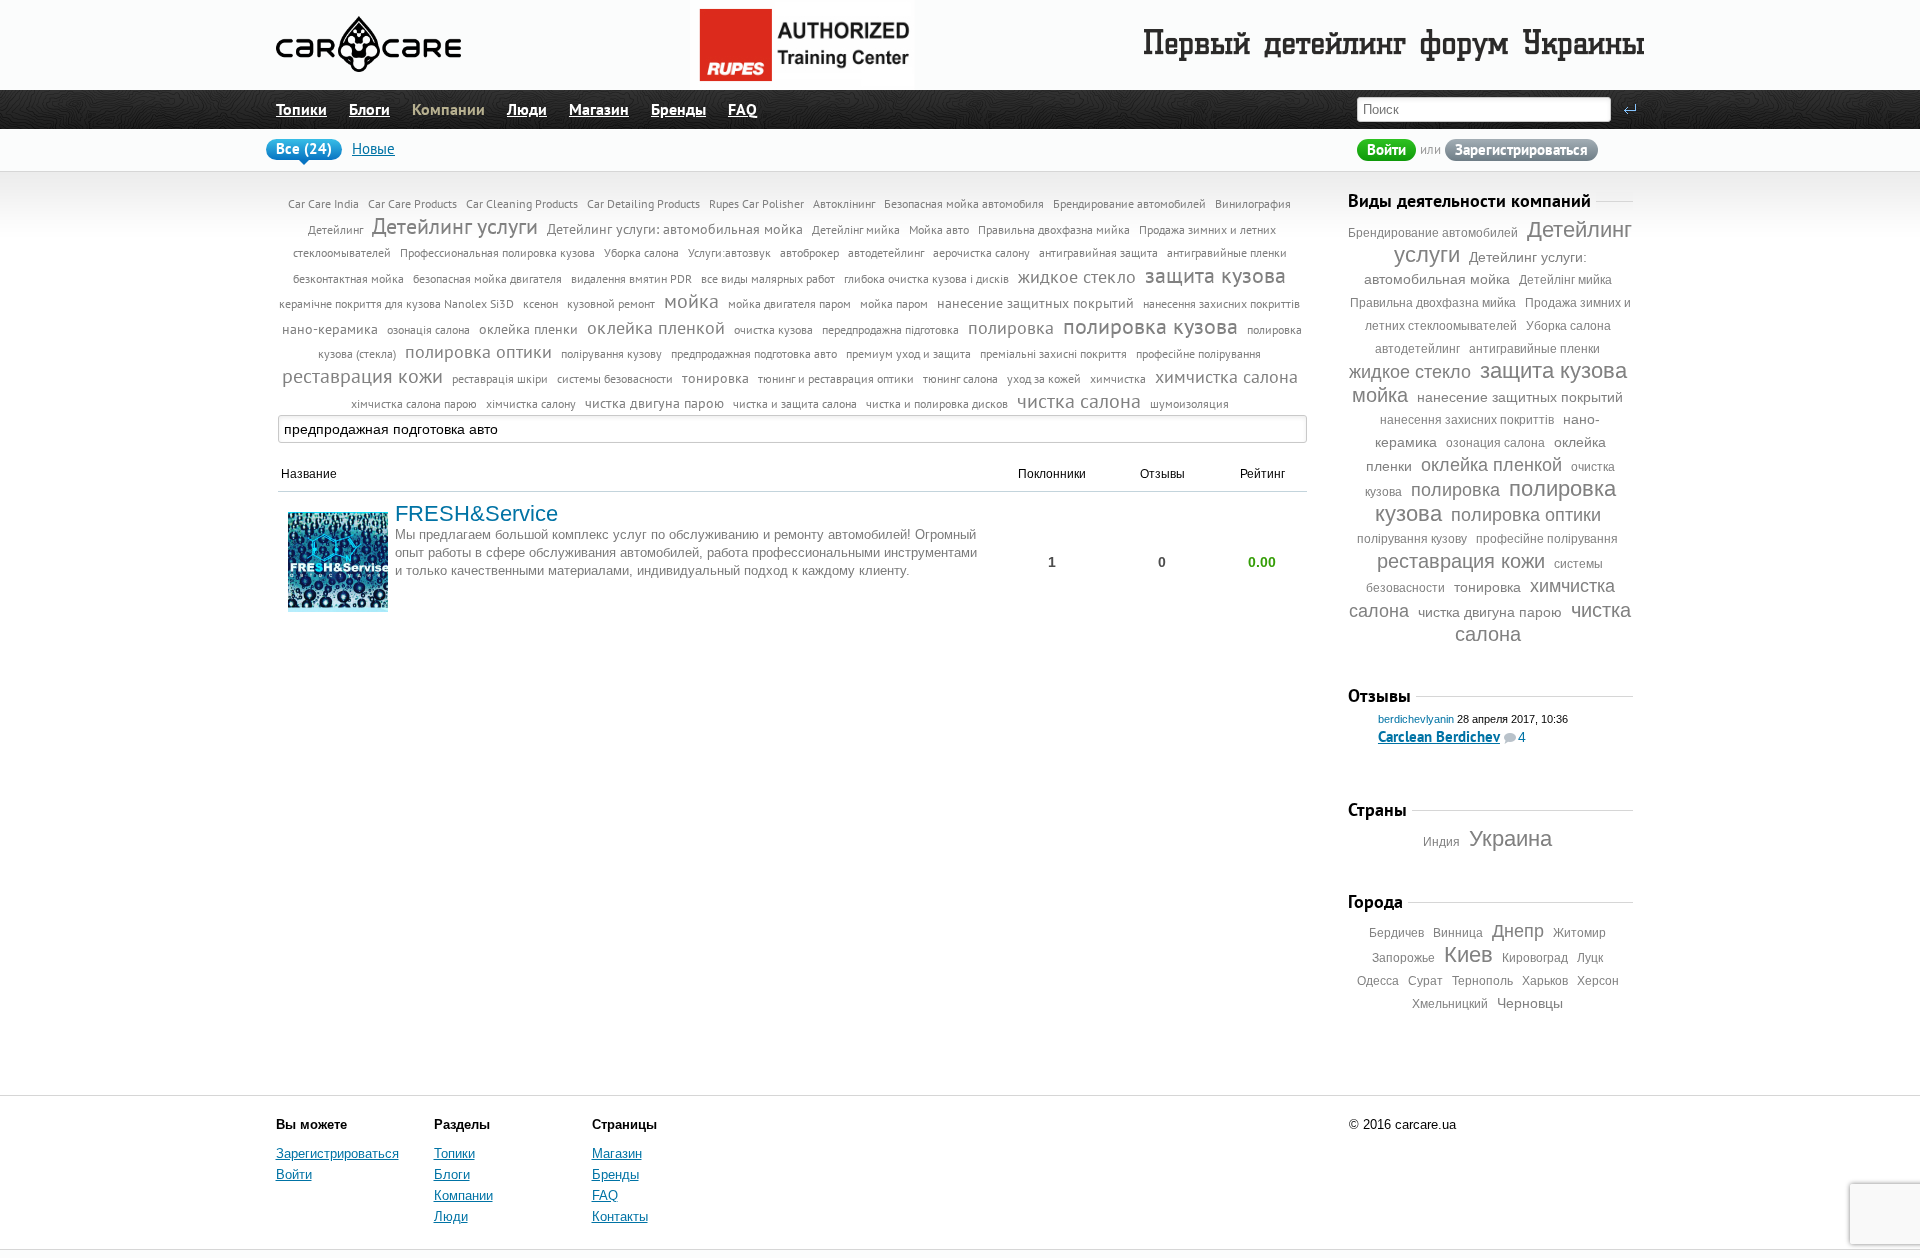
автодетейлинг (1417, 349)
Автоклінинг (844, 203)
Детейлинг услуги (455, 226)
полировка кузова (1150, 326)
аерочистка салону (981, 252)
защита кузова (1553, 370)
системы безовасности (615, 378)
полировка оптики (1526, 515)
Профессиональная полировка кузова (497, 252)
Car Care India (323, 203)
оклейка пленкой (1491, 465)
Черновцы (1530, 1003)
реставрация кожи (1461, 561)
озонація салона (428, 329)
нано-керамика (330, 329)
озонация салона (1495, 443)
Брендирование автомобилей (1433, 233)
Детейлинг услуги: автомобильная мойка (675, 229)
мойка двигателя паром (789, 303)
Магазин (599, 109)
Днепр (1518, 931)
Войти (1386, 149)
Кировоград (1535, 958)
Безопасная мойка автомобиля (964, 203)
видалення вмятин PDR (631, 278)
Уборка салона (1568, 326)
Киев (1468, 954)
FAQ (742, 109)
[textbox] (793, 429)
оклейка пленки (528, 329)
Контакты (620, 1216)
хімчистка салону (531, 403)
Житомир (1579, 933)
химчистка (1118, 378)
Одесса (1378, 981)
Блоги (369, 109)
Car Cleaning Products (522, 203)
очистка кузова (773, 329)
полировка (1455, 490)
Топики (301, 109)
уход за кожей (1044, 378)
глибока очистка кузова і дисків (926, 278)
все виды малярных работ (768, 278)
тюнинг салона (960, 378)
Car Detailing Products (643, 203)
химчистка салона (1226, 376)
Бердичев (1396, 933)
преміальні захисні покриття (1053, 353)
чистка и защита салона (795, 403)
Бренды (678, 109)
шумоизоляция (1189, 403)
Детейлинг (335, 229)
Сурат (1425, 981)
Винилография (1253, 203)
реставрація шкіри (500, 378)
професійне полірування (1547, 539)
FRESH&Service (476, 513)
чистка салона (1079, 401)
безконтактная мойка (348, 278)
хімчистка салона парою (414, 403)
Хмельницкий (1450, 1004)
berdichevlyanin (1416, 719)
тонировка (1487, 587)
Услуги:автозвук (729, 252)
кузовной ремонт (611, 303)
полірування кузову (1412, 539)
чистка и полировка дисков (937, 403)
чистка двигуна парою (1490, 612)
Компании (448, 109)
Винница (1458, 933)
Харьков (1545, 981)
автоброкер (809, 252)
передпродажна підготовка (890, 329)
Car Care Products (412, 203)
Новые (373, 149)
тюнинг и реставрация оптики (836, 378)
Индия (1441, 842)
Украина (1510, 838)
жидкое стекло (1410, 372)
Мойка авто (939, 229)
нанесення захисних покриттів (1467, 420)
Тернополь (1482, 981)
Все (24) (304, 149)
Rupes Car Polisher (756, 203)
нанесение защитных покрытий (1520, 397)
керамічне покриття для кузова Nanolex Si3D (396, 303)
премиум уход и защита (908, 353)
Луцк (1590, 958)
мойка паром (894, 303)
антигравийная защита (1098, 252)
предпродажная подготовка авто (754, 353)
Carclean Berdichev (1439, 736)
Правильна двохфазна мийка (1433, 303)
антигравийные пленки (1534, 349)
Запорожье (1403, 958)
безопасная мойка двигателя (487, 278)
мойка (1380, 395)
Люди (527, 109)
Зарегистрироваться (1521, 149)
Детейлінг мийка (1565, 280)
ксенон (540, 303)
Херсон (1598, 981)
